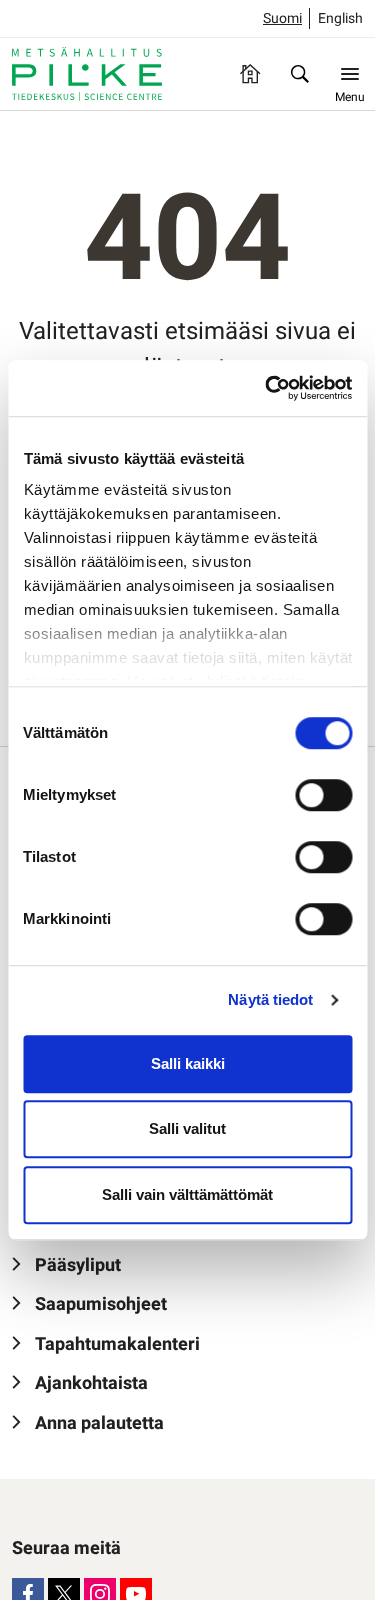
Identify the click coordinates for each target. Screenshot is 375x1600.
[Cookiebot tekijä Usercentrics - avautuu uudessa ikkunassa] (267, 388)
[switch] (323, 795)
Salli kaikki (188, 1063)
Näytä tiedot (270, 999)
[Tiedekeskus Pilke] (87, 74)
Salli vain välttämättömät (187, 1194)
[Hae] (300, 74)
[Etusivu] (250, 74)
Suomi (282, 18)
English (340, 18)
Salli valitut (187, 1128)
